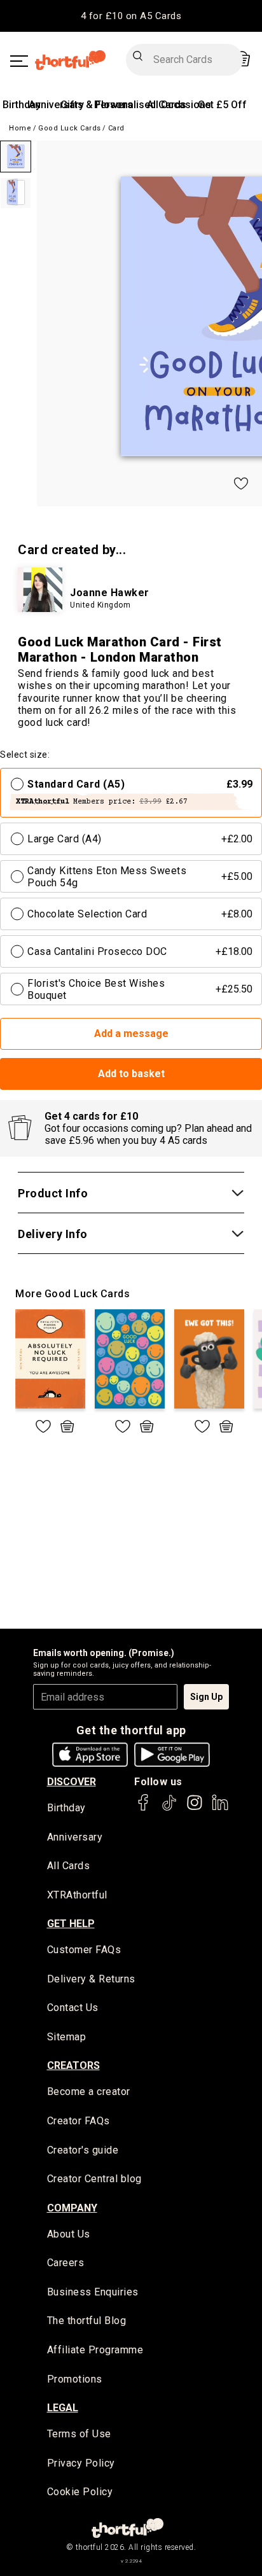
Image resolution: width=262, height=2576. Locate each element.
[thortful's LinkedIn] (220, 1808)
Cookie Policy (80, 2492)
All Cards (69, 1866)
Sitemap (67, 2037)
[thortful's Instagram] (195, 1808)
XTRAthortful (77, 1895)
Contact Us (73, 2008)
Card (116, 128)
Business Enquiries (93, 2292)
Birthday (22, 105)
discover (72, 1782)
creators (73, 2065)
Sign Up (206, 1697)
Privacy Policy (81, 2463)
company (72, 2208)
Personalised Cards (140, 105)
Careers (66, 2263)
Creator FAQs (79, 2121)
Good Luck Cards (70, 128)
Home (20, 128)
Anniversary (56, 105)
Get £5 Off (222, 105)
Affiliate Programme (95, 2350)
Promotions (75, 2379)
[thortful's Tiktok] (169, 1808)
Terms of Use (79, 2434)
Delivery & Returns (91, 1979)
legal (63, 2408)
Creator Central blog (94, 2179)
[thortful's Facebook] (144, 1808)
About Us (69, 2234)
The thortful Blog (87, 2321)
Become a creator (89, 2092)
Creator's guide (83, 2150)
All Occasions (179, 105)
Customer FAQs (84, 1950)
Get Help (71, 1924)
